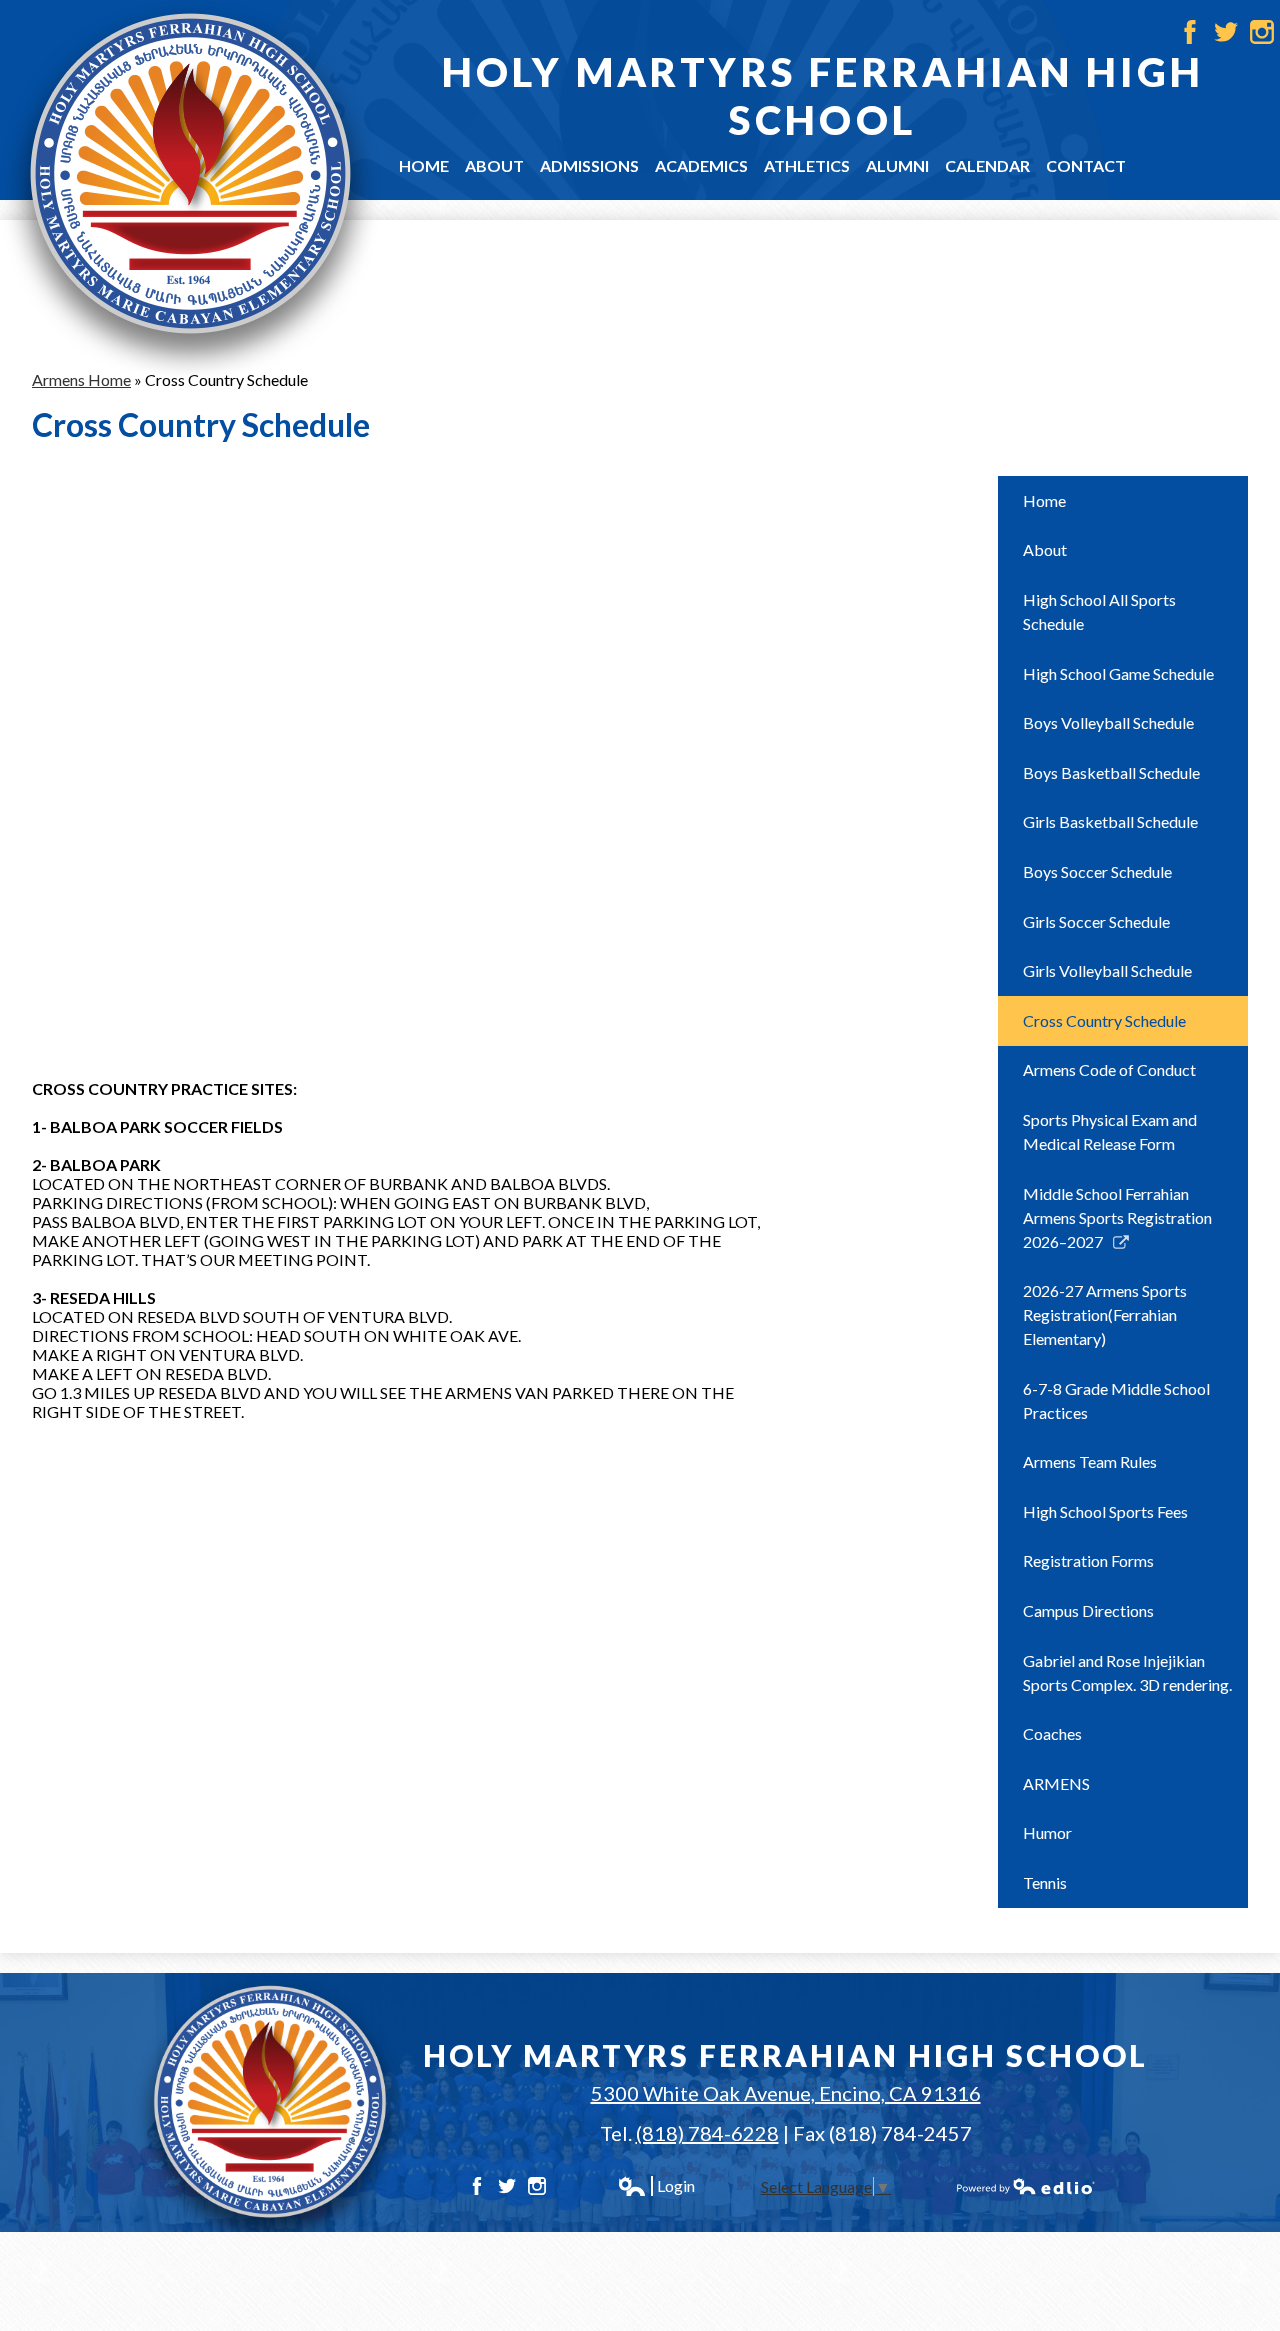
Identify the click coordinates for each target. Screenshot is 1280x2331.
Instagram (1262, 32)
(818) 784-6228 (707, 2133)
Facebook (1190, 32)
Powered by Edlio (1026, 2186)
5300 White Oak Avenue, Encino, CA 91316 (786, 2093)
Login (656, 2186)
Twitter (1226, 32)
